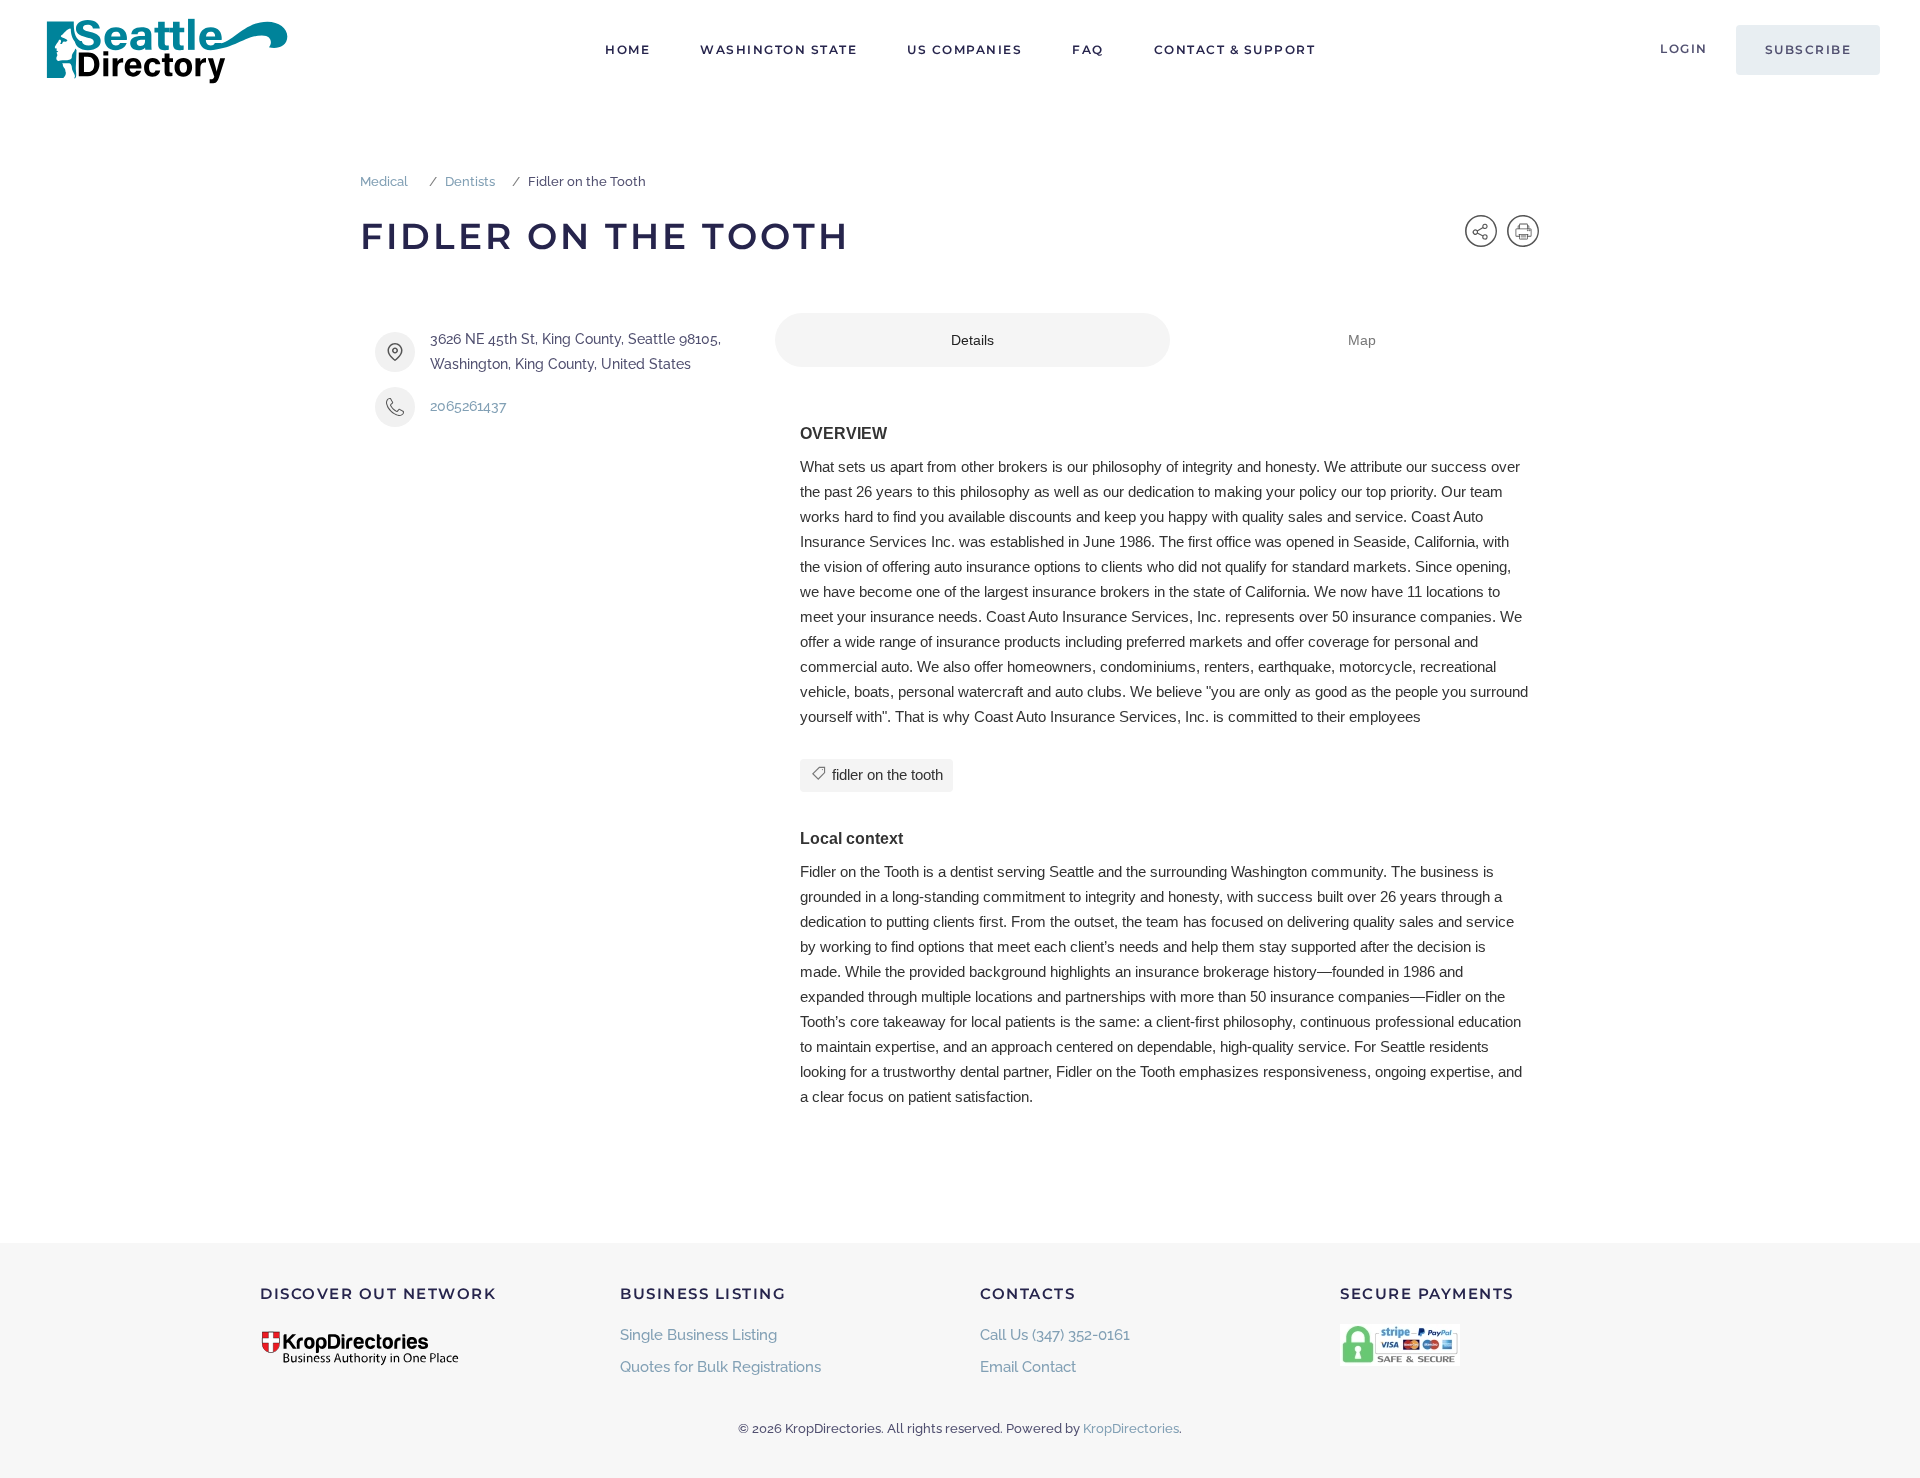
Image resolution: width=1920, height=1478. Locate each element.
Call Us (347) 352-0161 (1055, 1335)
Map (1362, 340)
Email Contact (1028, 1367)
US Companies (964, 49)
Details (972, 340)
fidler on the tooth (885, 774)
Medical (384, 181)
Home (627, 49)
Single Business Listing (698, 1335)
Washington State (778, 49)
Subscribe (1808, 49)
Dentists (470, 181)
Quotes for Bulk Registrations (720, 1367)
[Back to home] (165, 50)
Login (1684, 48)
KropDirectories (1131, 1428)
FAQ (1088, 49)
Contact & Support (1235, 49)
